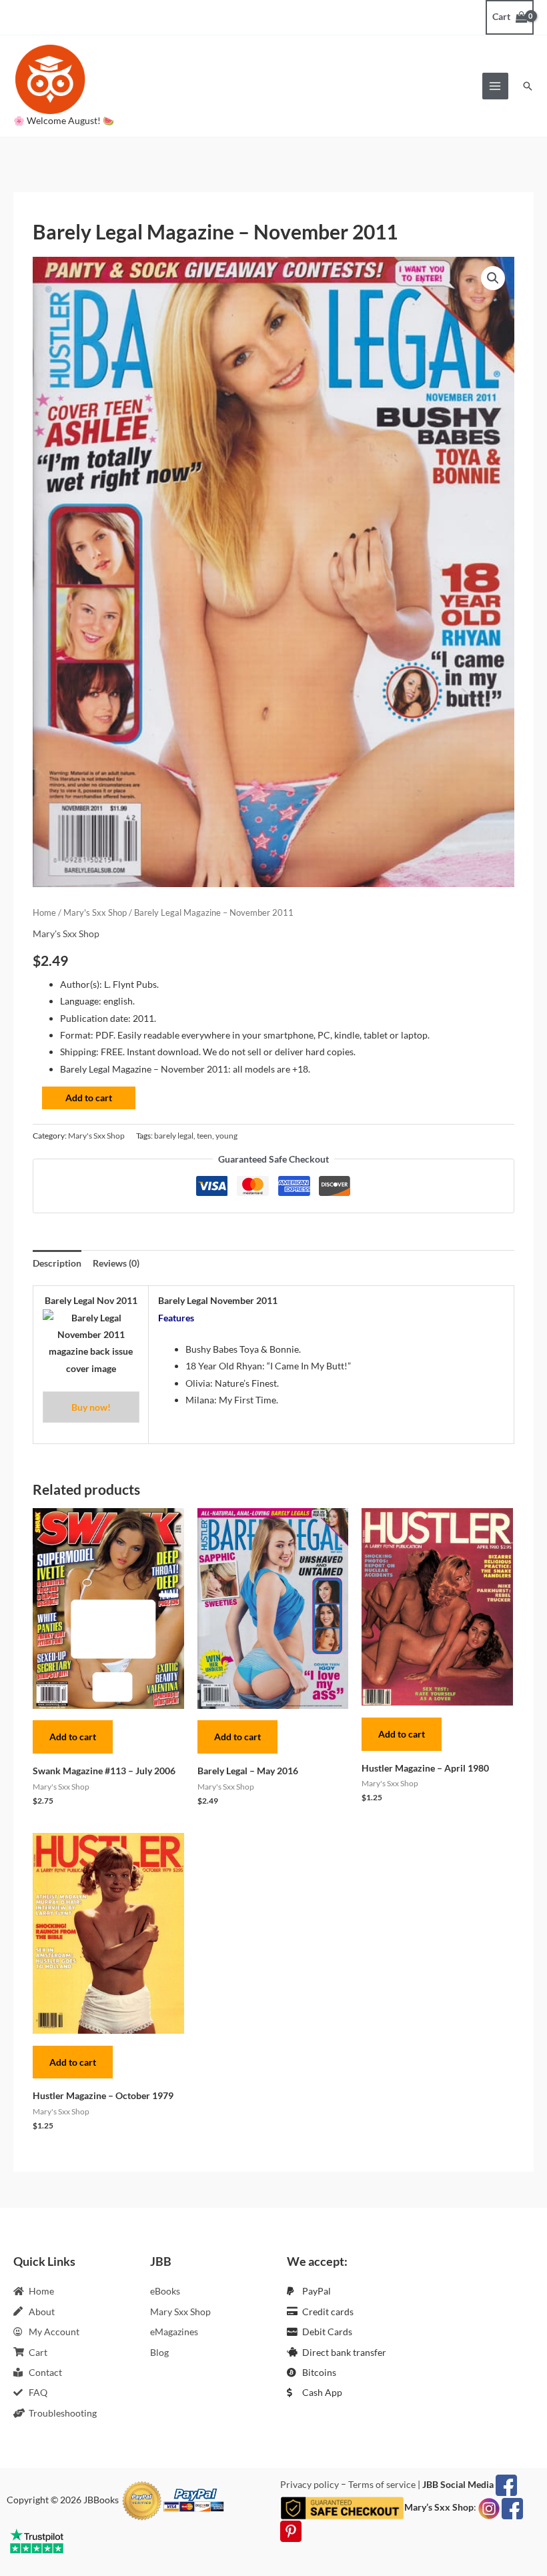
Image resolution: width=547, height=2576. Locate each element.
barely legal (174, 1136)
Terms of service (382, 2484)
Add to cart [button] (73, 1737)
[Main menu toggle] (495, 86)
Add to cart (89, 1098)
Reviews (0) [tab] (116, 1263)
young (226, 1136)
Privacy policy (310, 2484)
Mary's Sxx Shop (95, 913)
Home (44, 913)
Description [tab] (57, 1263)
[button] (528, 86)
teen (204, 1136)
